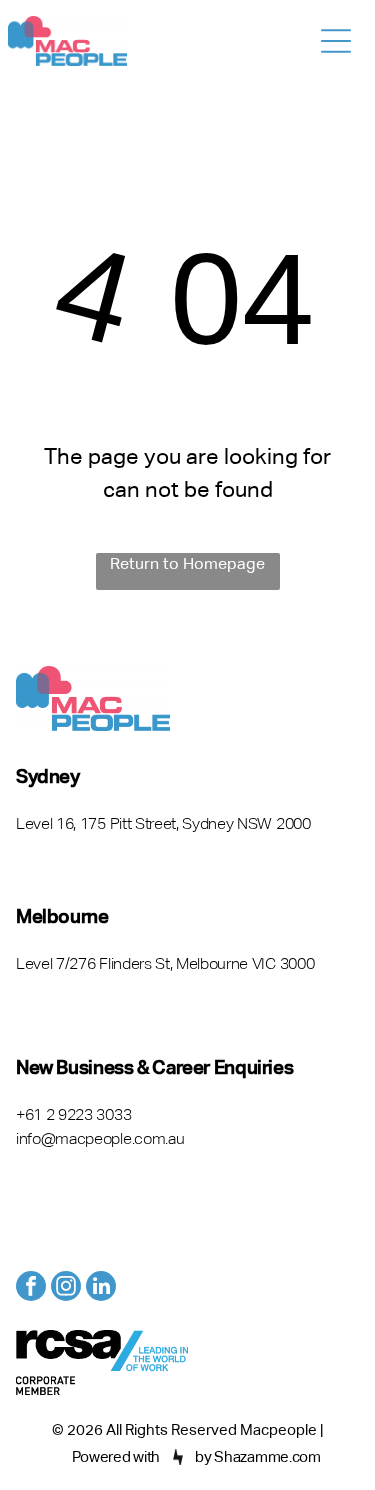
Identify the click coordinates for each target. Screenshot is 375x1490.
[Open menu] (336, 41)
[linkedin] (101, 1288)
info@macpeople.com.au (100, 1140)
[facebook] (31, 1288)
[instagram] (66, 1288)
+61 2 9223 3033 (73, 1116)
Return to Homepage (187, 565)
